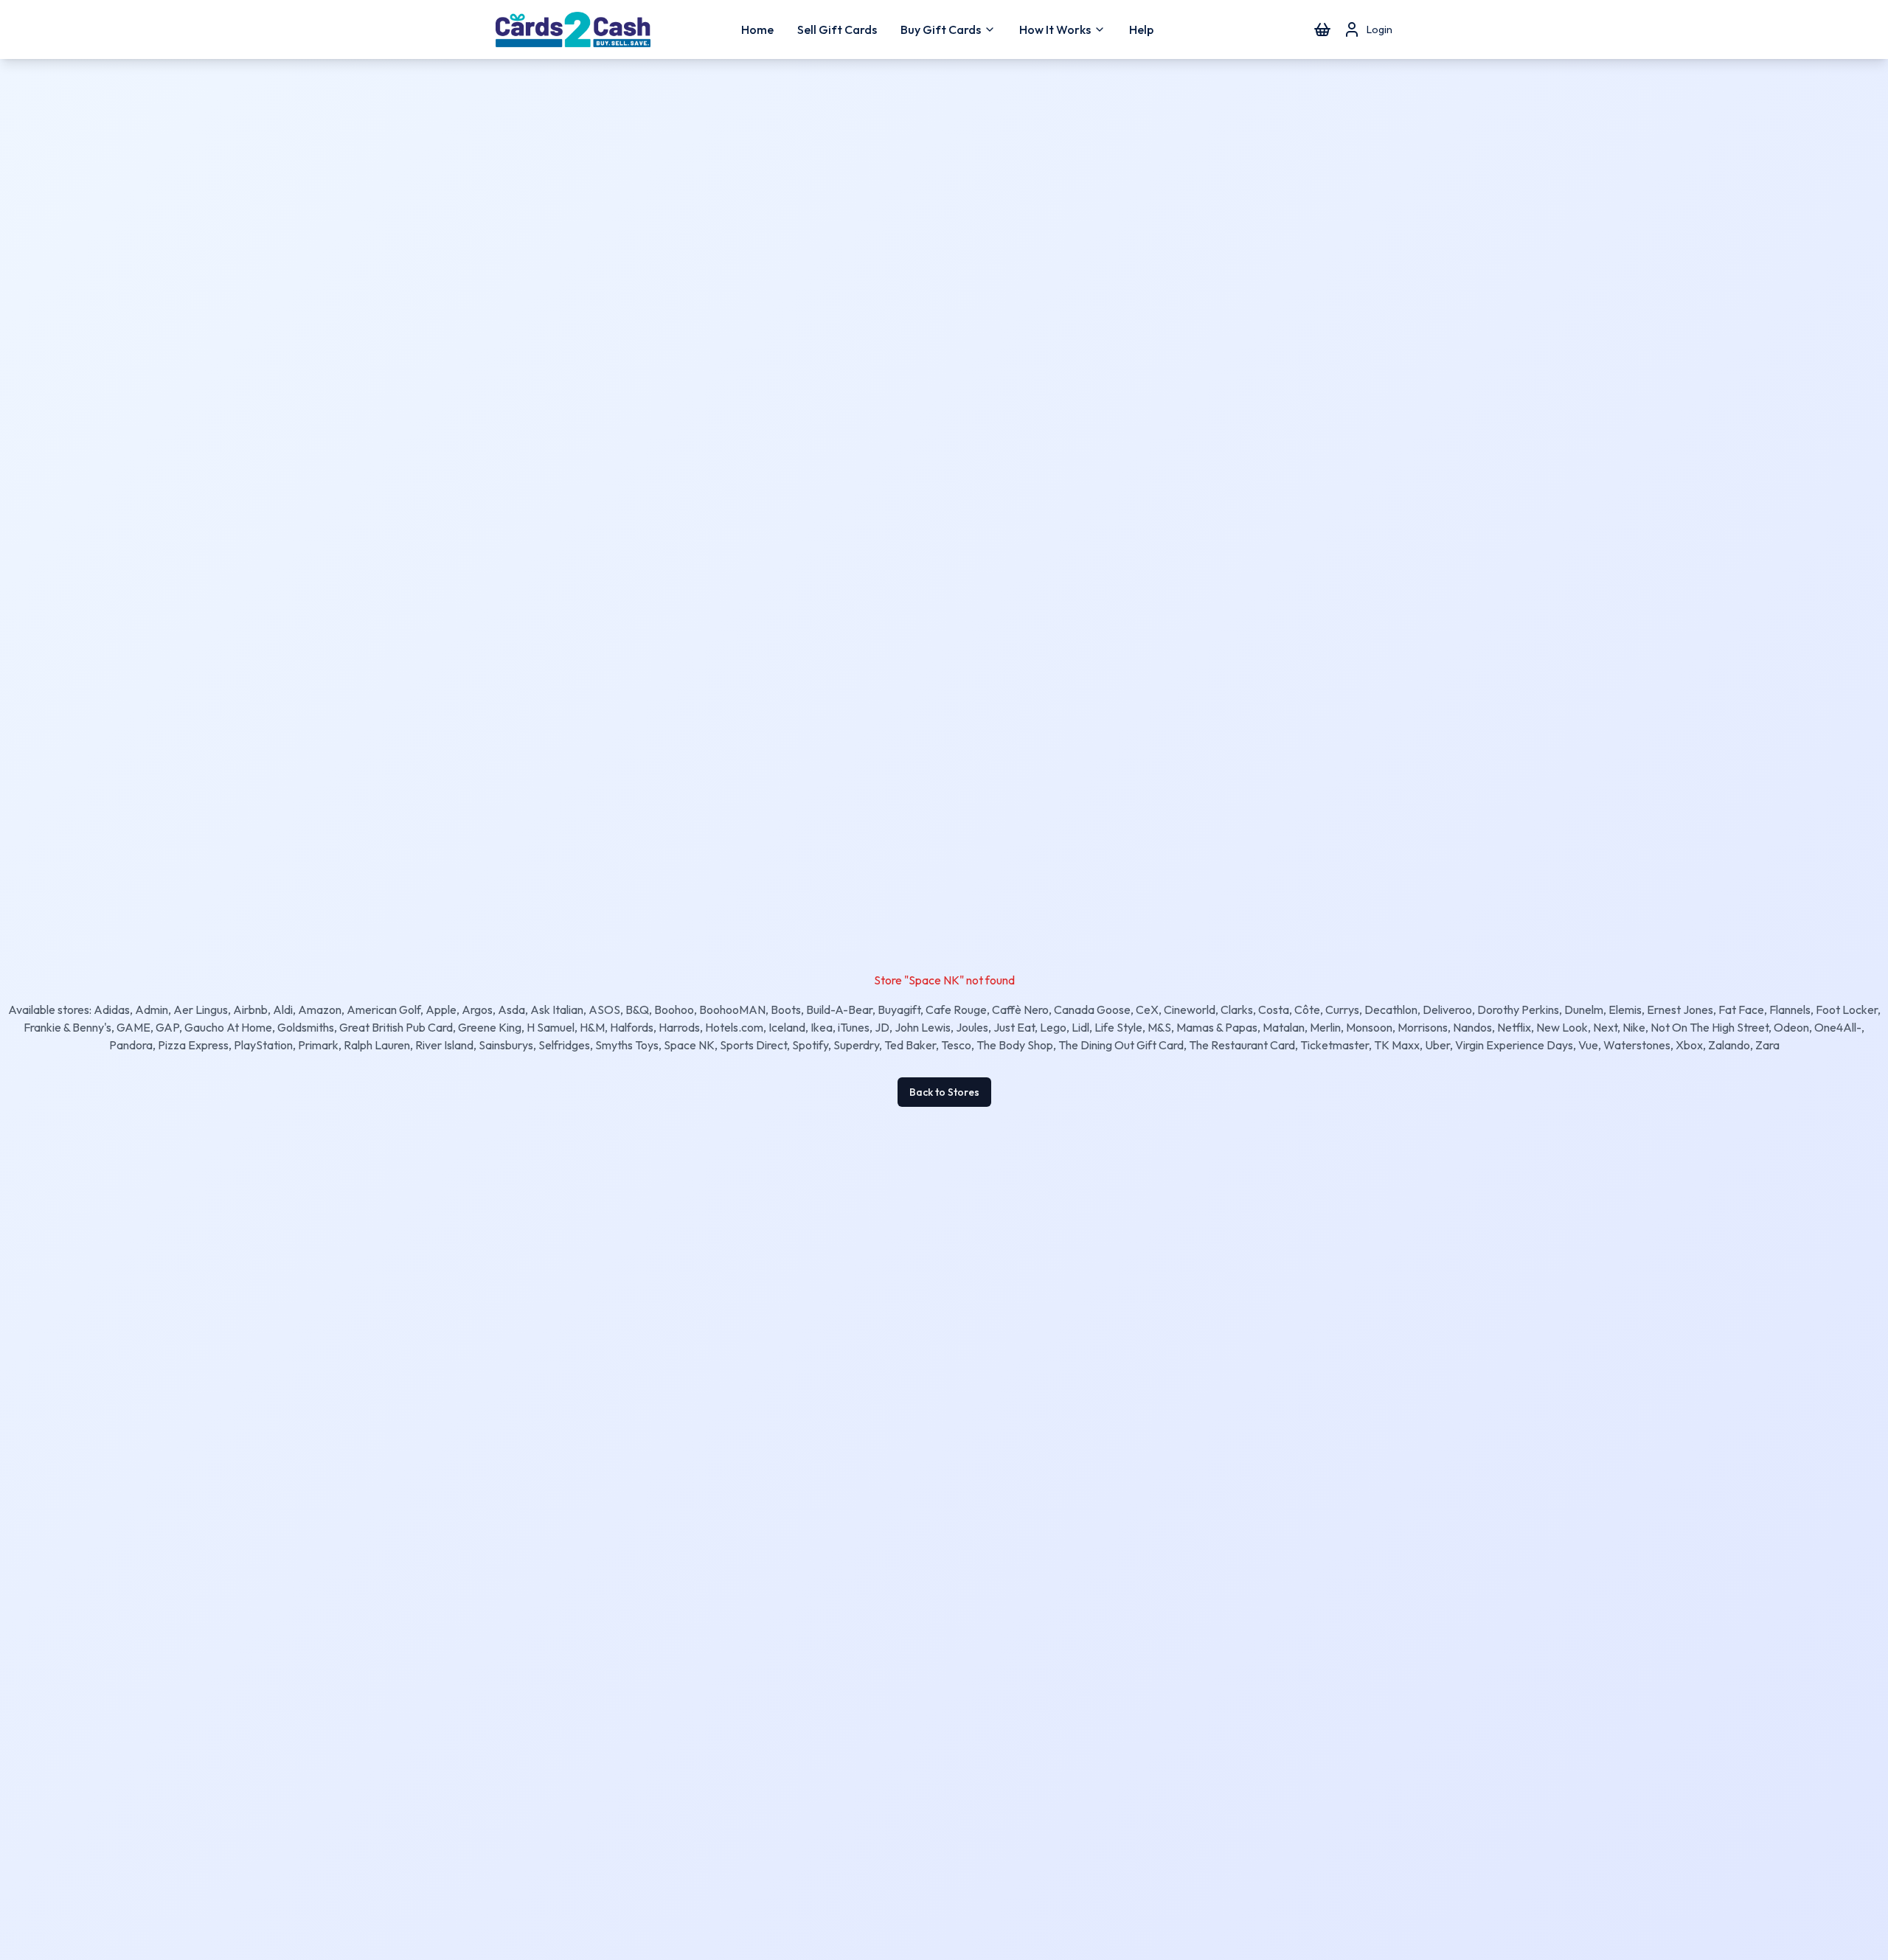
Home (757, 29)
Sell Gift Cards (837, 29)
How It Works (1055, 29)
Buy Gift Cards (941, 29)
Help (1141, 29)
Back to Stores (944, 1092)
